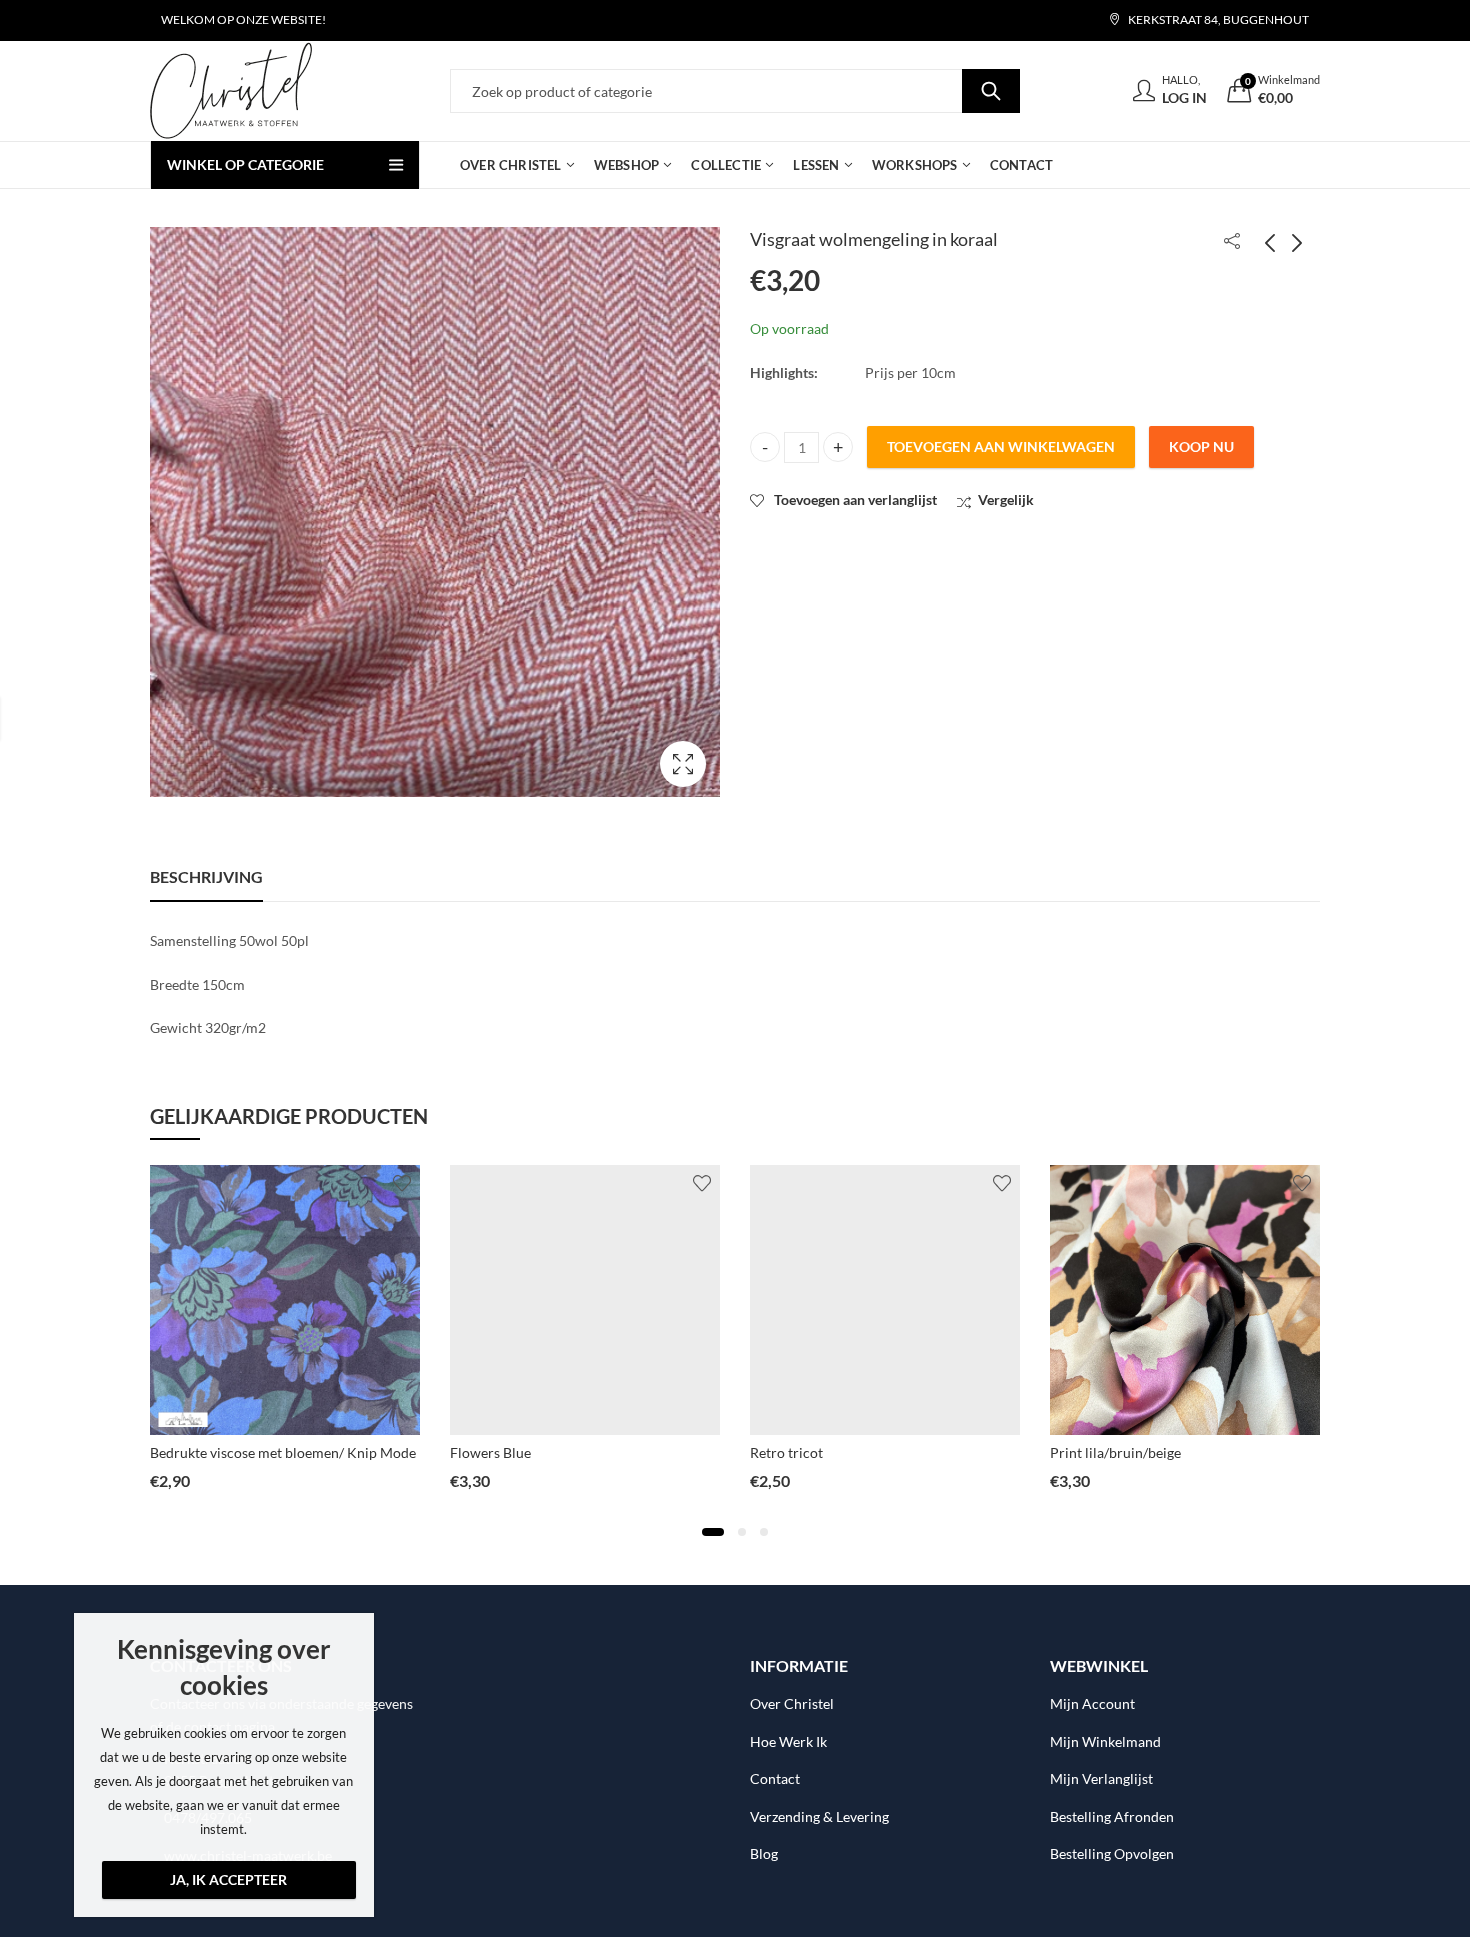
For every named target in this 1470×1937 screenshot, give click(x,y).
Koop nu (1201, 446)
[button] (713, 1532)
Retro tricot (786, 1452)
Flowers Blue (490, 1452)
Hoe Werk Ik (788, 1741)
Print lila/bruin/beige (1115, 1452)
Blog (764, 1853)
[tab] (206, 877)
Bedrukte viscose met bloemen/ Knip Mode (283, 1452)
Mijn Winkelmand (1105, 1741)
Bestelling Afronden (1112, 1816)
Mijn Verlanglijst (1101, 1778)
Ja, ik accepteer (228, 1879)
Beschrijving (206, 876)
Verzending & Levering (819, 1816)
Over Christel (792, 1703)
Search (991, 91)
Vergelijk (1006, 499)
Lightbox (683, 764)
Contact (775, 1778)
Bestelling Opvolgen (1112, 1853)
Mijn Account (1092, 1703)
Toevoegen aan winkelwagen (1001, 446)
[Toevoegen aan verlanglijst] (402, 1183)
